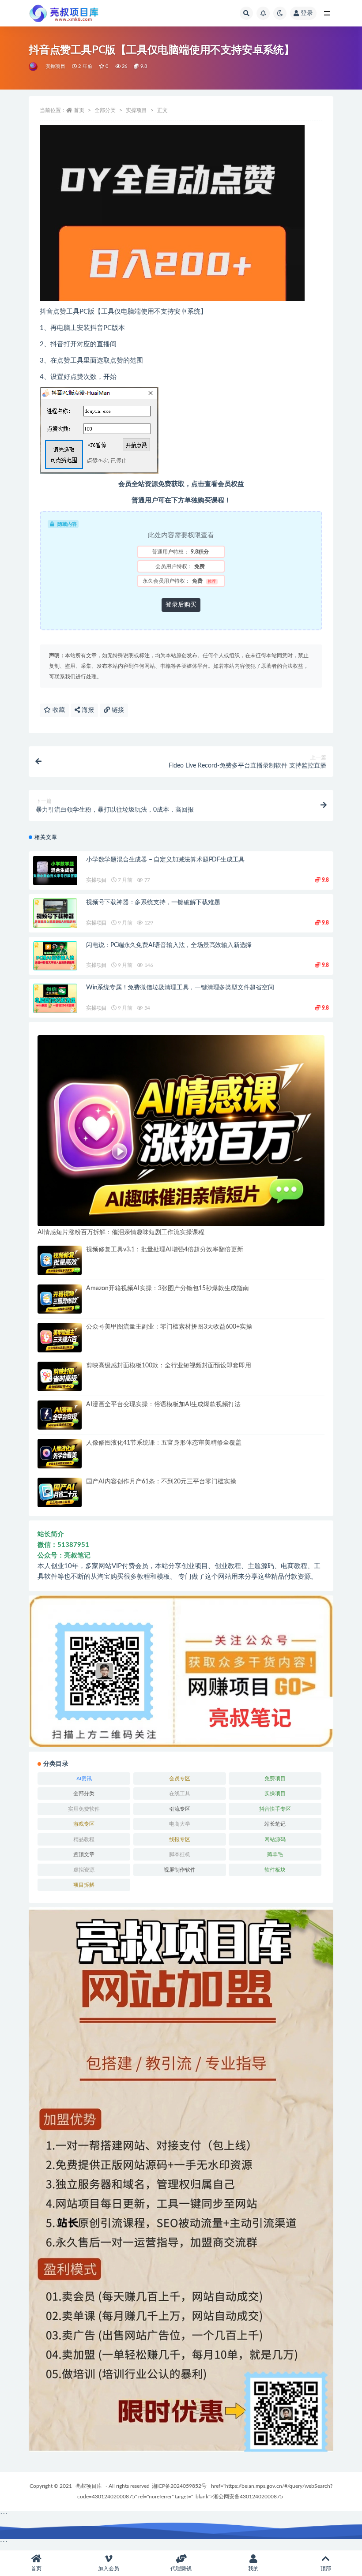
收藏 (58, 710)
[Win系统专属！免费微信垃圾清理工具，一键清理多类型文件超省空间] (55, 998)
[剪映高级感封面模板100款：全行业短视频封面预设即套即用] (60, 1376)
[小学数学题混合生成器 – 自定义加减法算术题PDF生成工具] (55, 871)
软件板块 (275, 1870)
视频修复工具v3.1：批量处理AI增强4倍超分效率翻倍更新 (165, 1250)
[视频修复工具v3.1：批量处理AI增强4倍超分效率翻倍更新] (60, 1260)
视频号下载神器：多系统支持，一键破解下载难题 (153, 902)
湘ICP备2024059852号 (179, 2486)
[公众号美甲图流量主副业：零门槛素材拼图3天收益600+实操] (60, 1338)
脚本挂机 (180, 1854)
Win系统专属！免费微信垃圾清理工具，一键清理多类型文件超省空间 (180, 988)
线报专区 (180, 1839)
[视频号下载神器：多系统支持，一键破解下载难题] (55, 913)
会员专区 (180, 1778)
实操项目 (55, 66)
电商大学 (180, 1824)
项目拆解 (84, 1885)
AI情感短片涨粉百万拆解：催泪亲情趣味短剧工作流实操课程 (121, 1232)
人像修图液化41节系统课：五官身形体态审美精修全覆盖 (164, 1443)
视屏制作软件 (180, 1870)
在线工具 (180, 1793)
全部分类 (105, 110)
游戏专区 (84, 1824)
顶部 (326, 2569)
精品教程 (84, 1839)
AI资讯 (84, 1778)
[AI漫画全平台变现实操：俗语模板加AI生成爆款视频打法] (60, 1415)
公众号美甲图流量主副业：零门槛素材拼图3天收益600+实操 (169, 1327)
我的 (253, 2569)
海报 (87, 710)
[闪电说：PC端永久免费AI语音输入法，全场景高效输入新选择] (55, 956)
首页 (79, 110)
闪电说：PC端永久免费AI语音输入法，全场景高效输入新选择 (169, 945)
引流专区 (180, 1809)
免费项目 (275, 1778)
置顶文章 (84, 1854)
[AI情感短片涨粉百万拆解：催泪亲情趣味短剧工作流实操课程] (181, 1131)
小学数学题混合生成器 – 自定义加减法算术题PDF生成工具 (165, 860)
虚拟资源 (84, 1870)
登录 (307, 13)
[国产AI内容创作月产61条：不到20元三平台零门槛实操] (60, 1492)
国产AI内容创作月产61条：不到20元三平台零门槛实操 (161, 1482)
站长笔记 (275, 1824)
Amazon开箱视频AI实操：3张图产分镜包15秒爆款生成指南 (168, 1288)
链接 (117, 710)
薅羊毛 (275, 1854)
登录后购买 (181, 605)
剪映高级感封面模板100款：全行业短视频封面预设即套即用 (169, 1366)
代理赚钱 (181, 2569)
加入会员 (109, 2569)
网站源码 (275, 1839)
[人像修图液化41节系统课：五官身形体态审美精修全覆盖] (60, 1454)
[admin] (34, 67)
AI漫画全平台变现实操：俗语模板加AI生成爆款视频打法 (163, 1404)
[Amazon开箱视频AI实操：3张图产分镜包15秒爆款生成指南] (60, 1299)
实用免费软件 (84, 1809)
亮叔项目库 (89, 2486)
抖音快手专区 (275, 1809)
